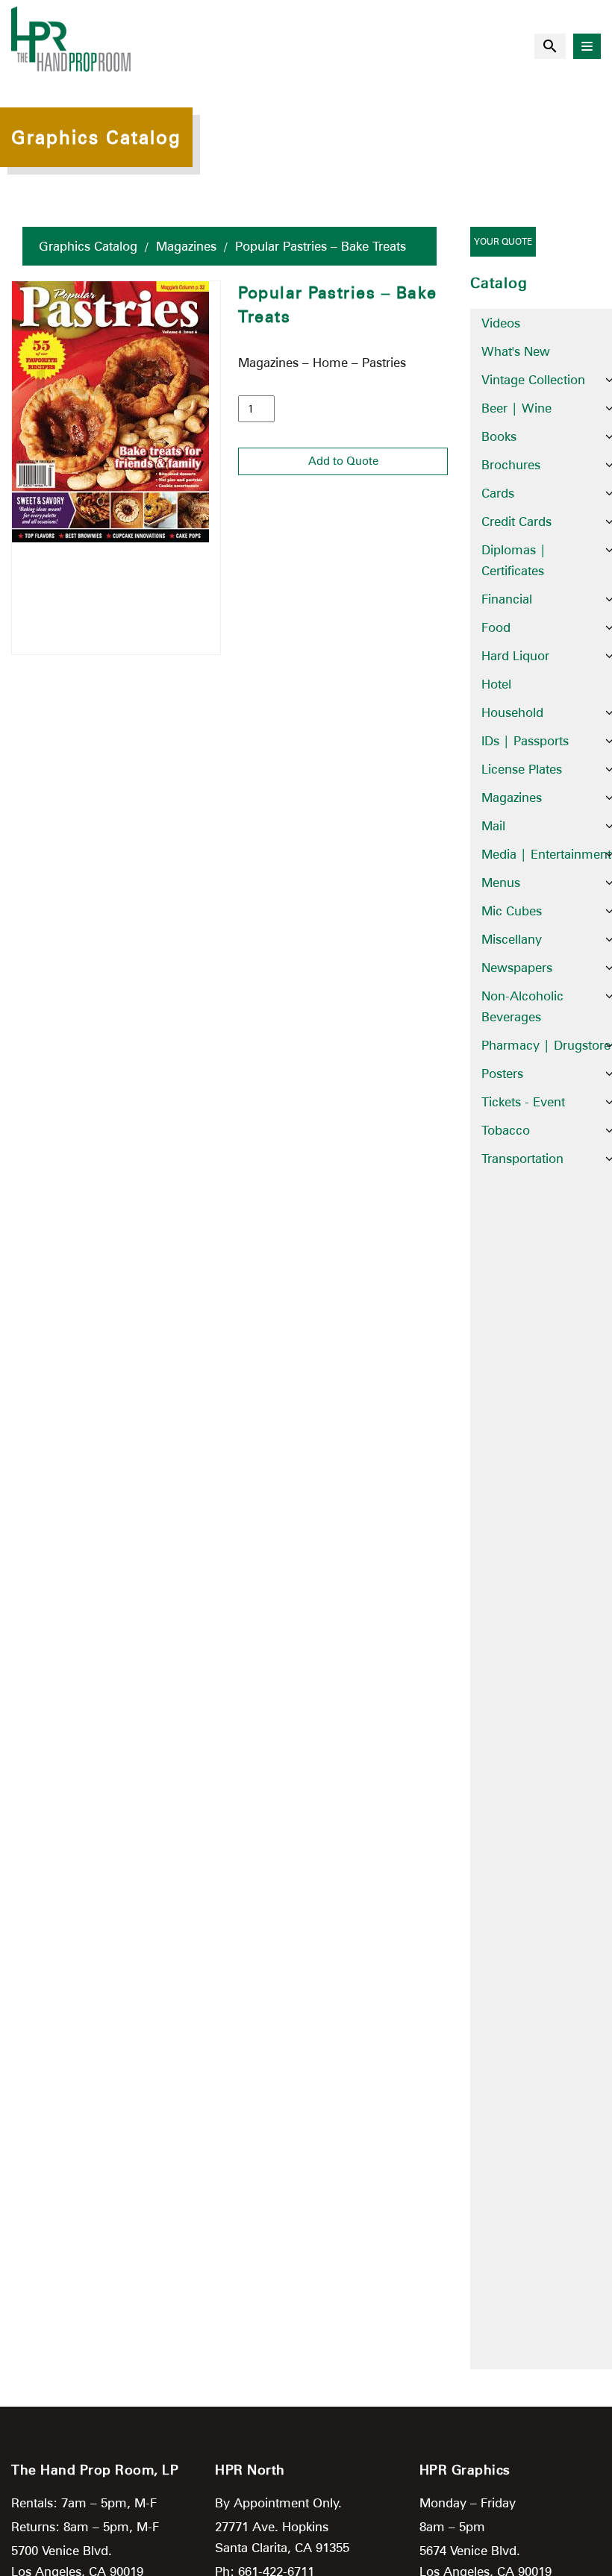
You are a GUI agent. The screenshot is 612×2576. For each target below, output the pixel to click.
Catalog (499, 283)
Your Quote (503, 241)
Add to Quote (343, 461)
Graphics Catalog (88, 246)
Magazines (186, 246)
